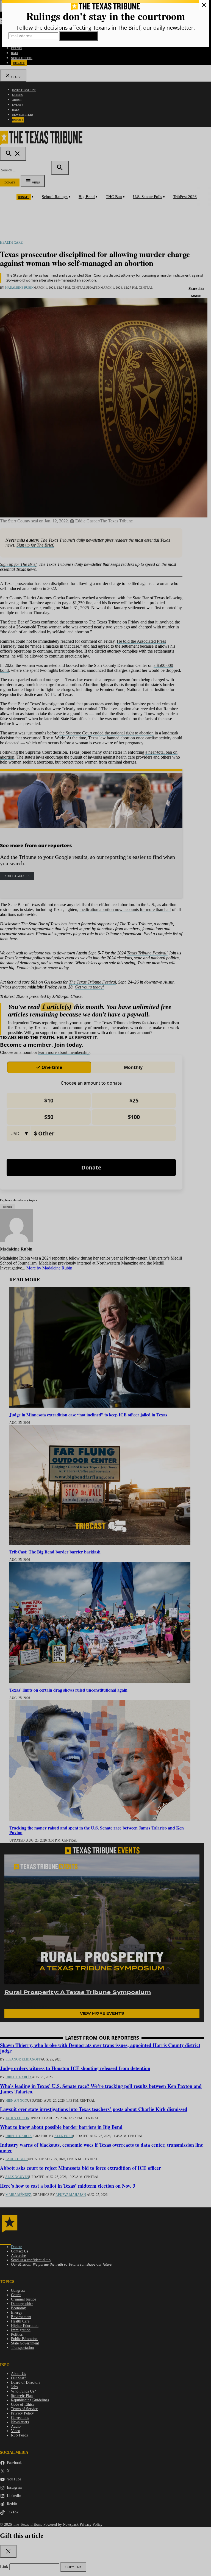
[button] (105, 1288)
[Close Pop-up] (204, 5)
